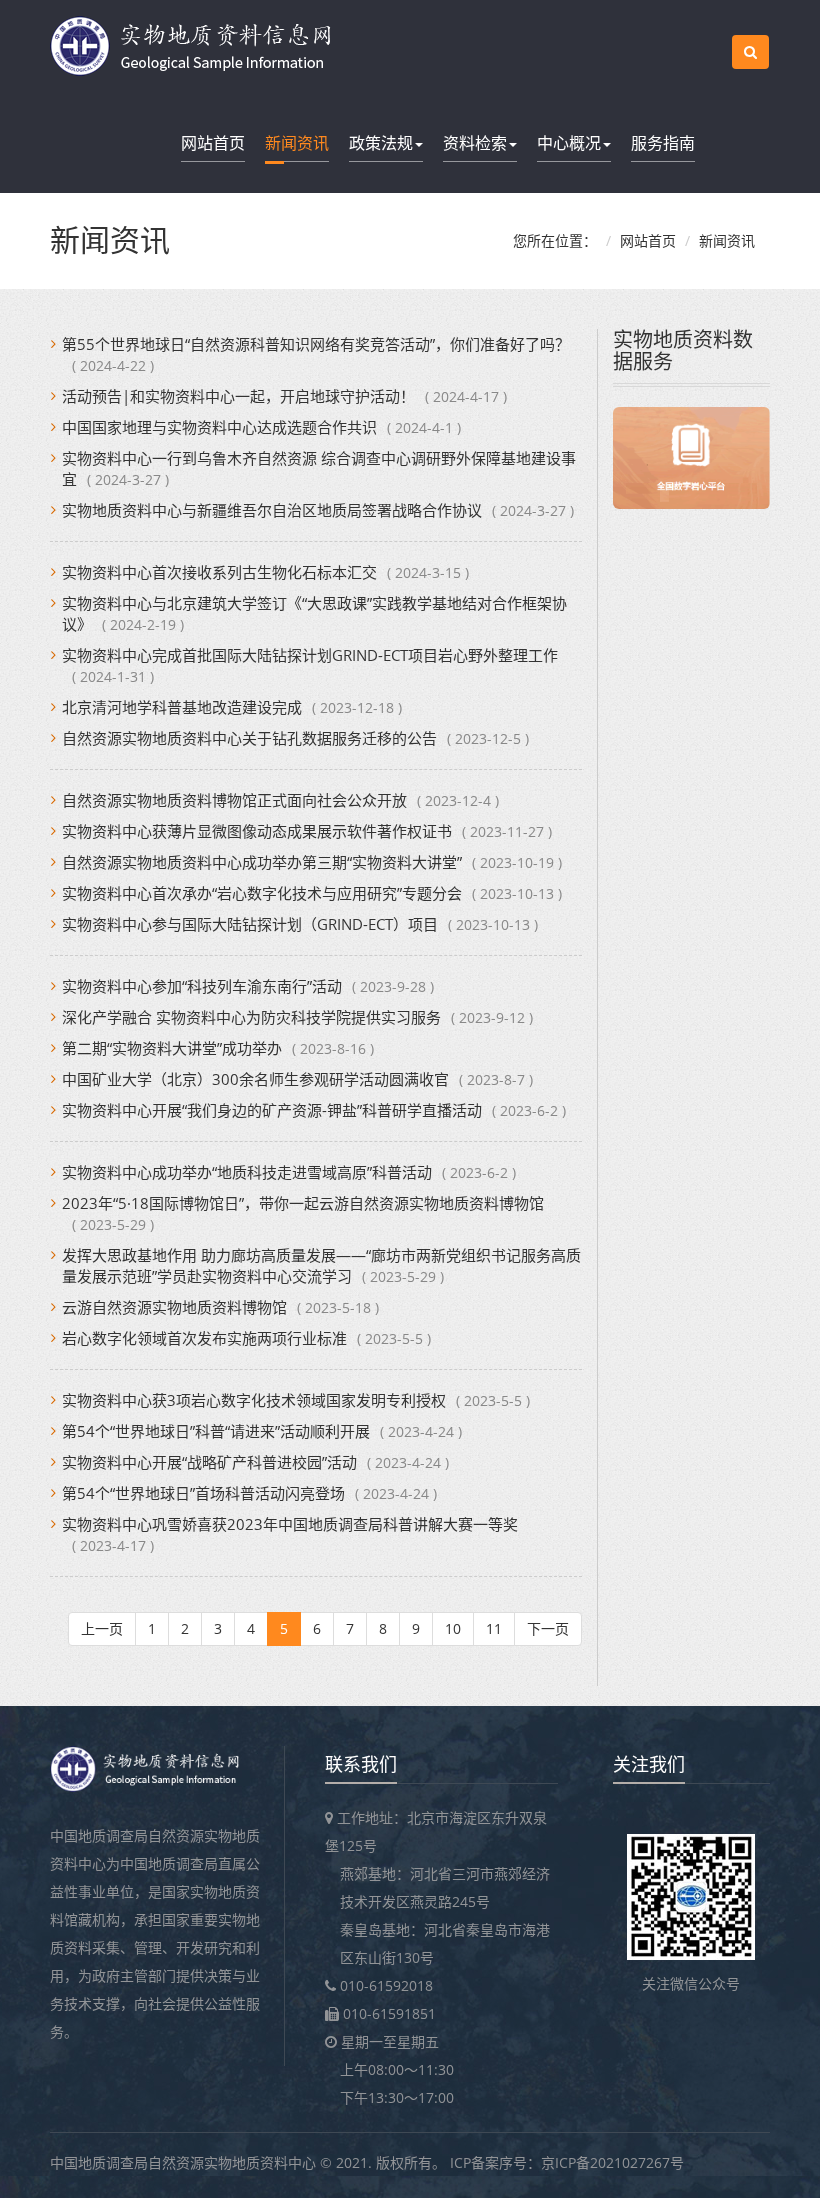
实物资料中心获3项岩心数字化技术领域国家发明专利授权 (254, 1400)
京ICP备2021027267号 (612, 2162)
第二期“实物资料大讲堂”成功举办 (172, 1048)
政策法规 (381, 143)
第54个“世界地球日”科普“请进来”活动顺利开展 (216, 1431)
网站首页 (213, 143)
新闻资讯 (297, 143)
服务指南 (663, 143)
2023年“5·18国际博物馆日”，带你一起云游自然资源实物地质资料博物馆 (303, 1203)
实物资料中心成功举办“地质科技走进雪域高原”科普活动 (247, 1172)
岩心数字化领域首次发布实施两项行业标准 (204, 1338)
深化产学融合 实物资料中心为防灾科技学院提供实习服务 (251, 1017)
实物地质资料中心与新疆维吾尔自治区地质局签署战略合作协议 (272, 510)
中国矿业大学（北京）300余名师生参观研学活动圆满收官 (255, 1079)
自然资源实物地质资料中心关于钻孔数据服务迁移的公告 (249, 738)
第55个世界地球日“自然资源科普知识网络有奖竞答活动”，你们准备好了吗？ (316, 344)
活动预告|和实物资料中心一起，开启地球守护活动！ (238, 396)
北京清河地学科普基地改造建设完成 (182, 707)
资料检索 (475, 143)
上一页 (102, 1628)
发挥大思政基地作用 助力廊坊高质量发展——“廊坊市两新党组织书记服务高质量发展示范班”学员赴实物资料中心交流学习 (321, 1265)
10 (453, 1628)
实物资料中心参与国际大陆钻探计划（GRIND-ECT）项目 (250, 924)
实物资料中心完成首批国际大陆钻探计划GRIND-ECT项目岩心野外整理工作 (310, 655)
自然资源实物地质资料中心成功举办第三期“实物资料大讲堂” (262, 862)
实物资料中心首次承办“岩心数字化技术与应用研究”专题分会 (262, 893)
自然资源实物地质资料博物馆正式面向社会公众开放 (234, 800)
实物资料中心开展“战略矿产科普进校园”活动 (209, 1462)
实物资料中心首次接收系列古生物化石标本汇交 (219, 572)
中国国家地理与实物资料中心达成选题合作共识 (219, 427)
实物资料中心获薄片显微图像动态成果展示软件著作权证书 (257, 831)
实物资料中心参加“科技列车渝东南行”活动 (202, 986)
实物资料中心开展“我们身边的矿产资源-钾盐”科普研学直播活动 (272, 1110)
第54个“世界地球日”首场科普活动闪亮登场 (203, 1493)
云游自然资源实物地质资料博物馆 (174, 1307)
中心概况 (569, 143)
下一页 (548, 1628)
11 (494, 1628)
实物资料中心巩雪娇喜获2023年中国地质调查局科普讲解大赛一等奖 (290, 1524)
